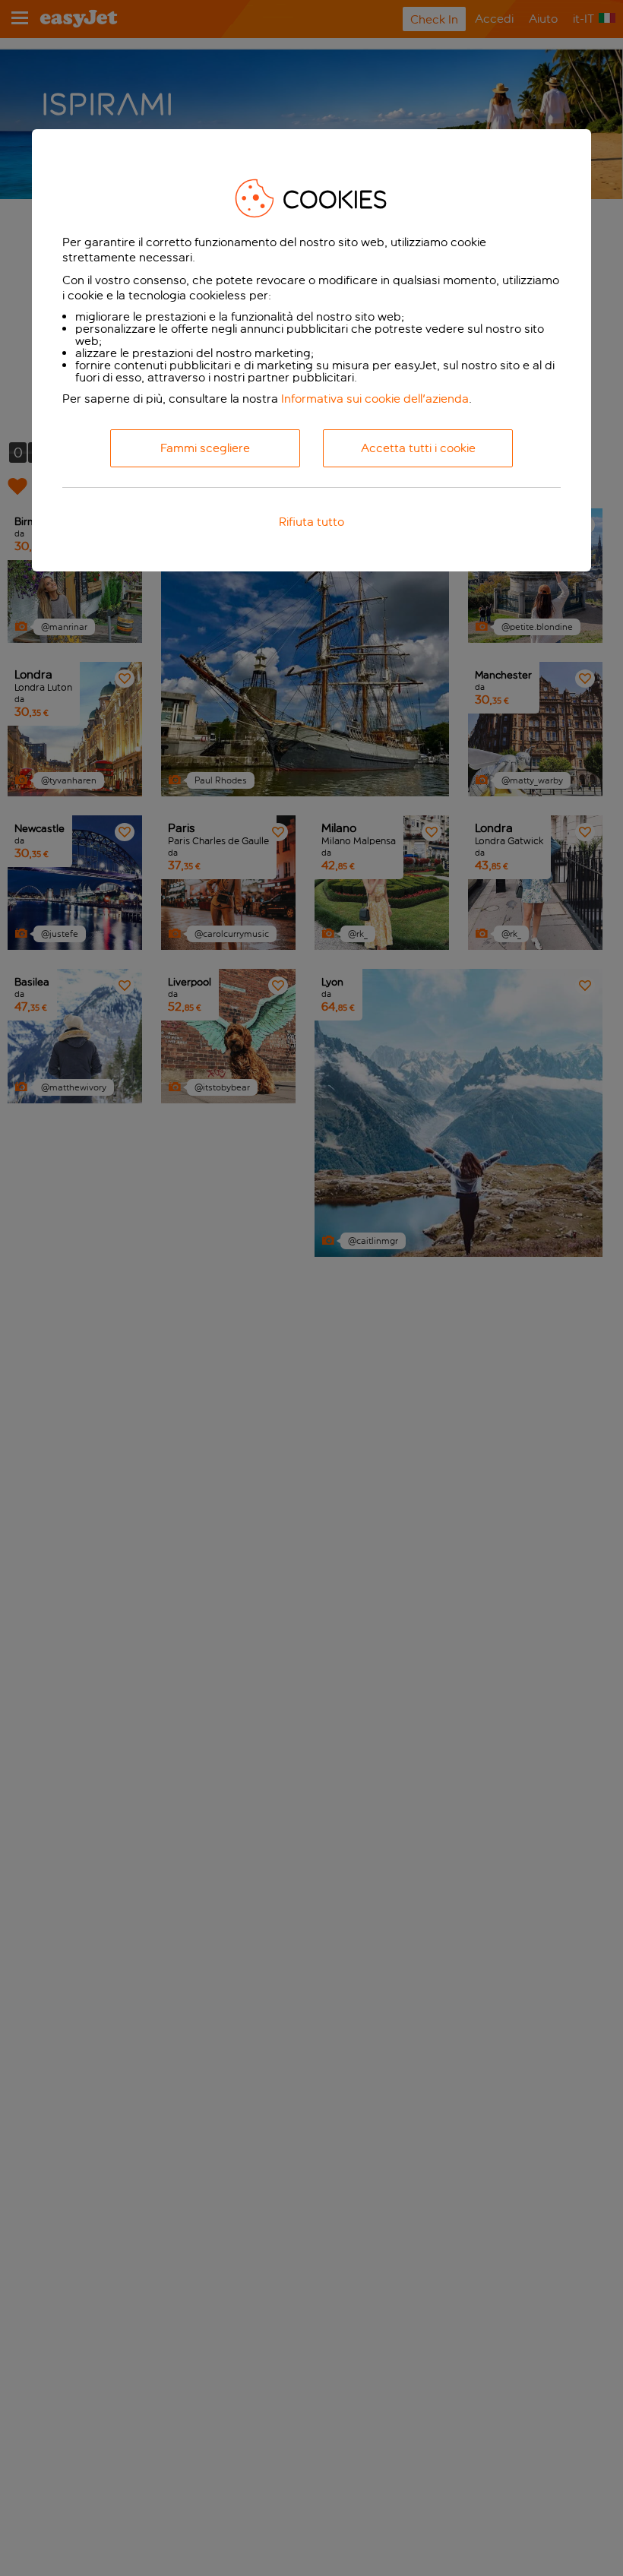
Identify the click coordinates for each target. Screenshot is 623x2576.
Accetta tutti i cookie (418, 448)
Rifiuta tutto (311, 522)
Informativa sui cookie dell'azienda (375, 399)
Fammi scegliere (205, 448)
